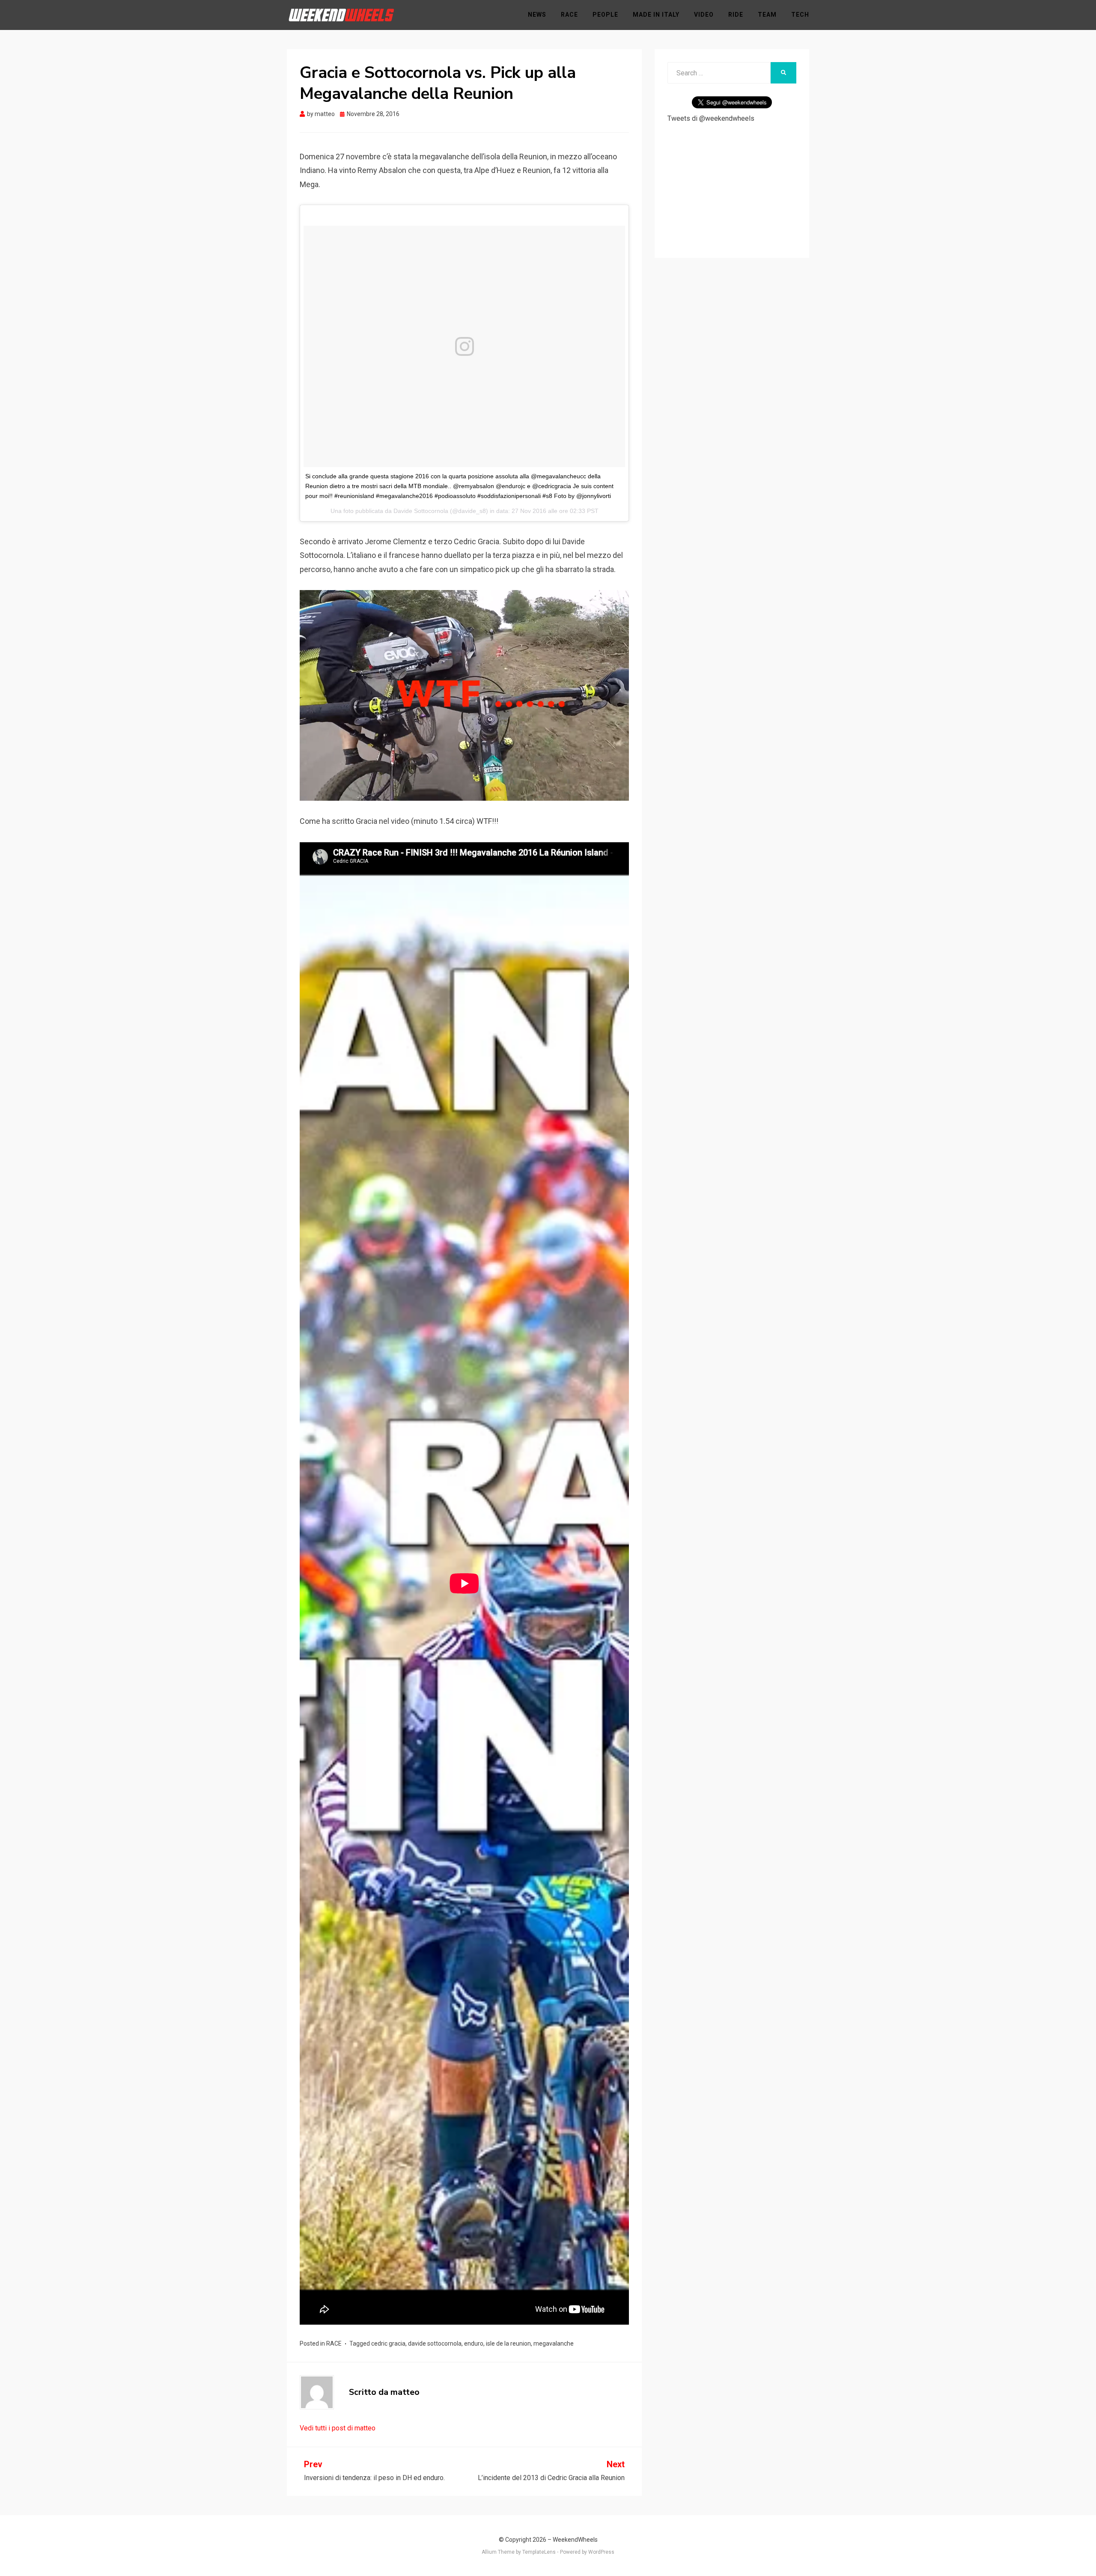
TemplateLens (539, 2552)
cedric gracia (388, 2343)
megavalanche (554, 2343)
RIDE (736, 15)
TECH (800, 15)
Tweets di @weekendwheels (711, 118)
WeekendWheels (575, 2540)
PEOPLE (605, 15)
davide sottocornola (435, 2343)
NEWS (537, 15)
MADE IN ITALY (656, 15)
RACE (569, 15)
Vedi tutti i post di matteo (338, 2428)
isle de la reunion (508, 2343)
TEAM (767, 15)
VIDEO (704, 15)
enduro (474, 2343)
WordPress (601, 2552)
